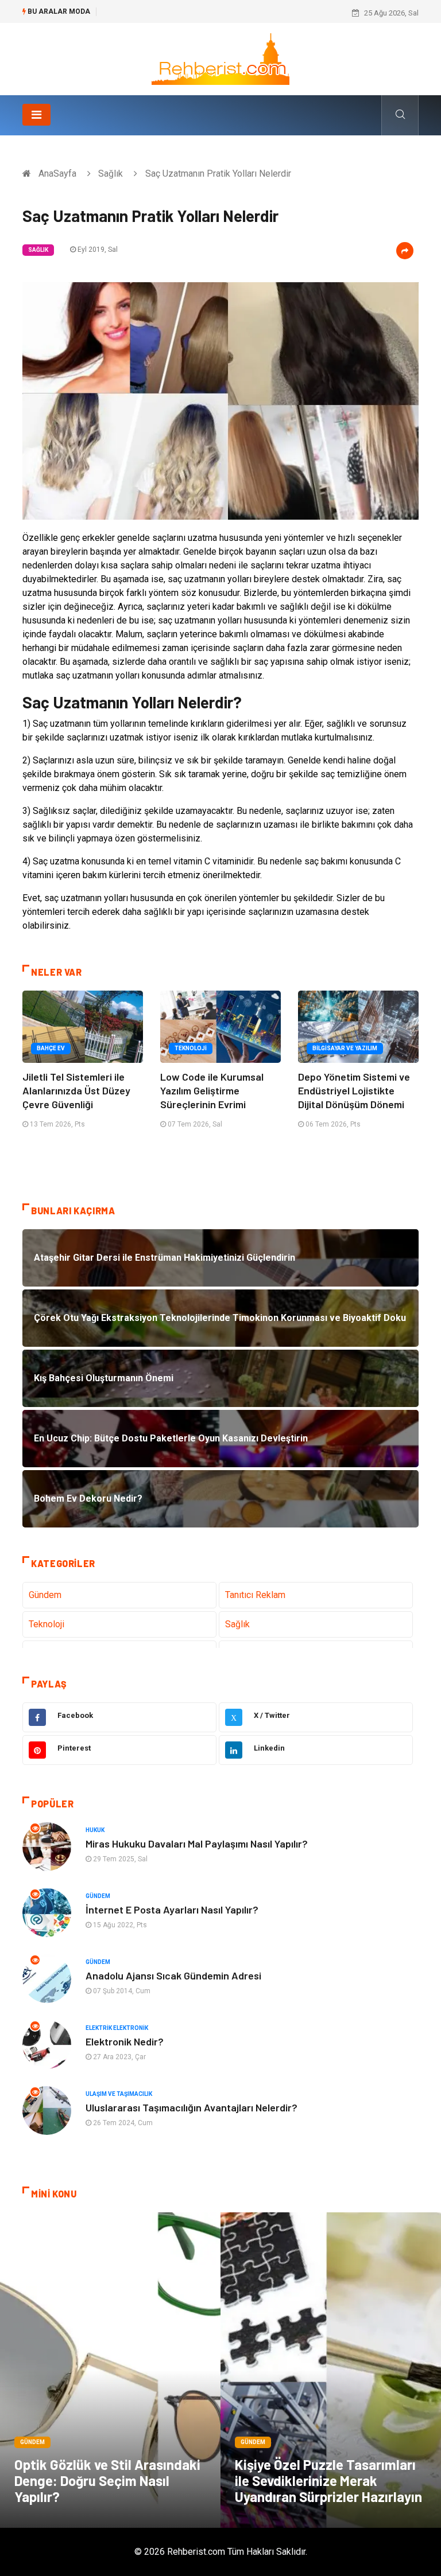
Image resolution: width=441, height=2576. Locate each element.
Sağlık (111, 174)
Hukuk (95, 1830)
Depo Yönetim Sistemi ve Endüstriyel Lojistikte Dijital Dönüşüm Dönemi (354, 1090)
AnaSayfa (57, 174)
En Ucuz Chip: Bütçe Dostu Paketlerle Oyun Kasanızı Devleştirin (208, 13)
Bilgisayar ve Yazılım (345, 1048)
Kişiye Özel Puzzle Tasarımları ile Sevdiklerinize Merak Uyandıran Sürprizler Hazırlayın (328, 2480)
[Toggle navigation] (36, 115)
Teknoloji (191, 1048)
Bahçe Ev (51, 1048)
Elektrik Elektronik (117, 2028)
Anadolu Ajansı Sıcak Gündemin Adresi (173, 1975)
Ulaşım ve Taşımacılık (119, 2094)
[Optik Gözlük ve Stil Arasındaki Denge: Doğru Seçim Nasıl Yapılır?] (110, 2370)
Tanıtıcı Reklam (255, 1595)
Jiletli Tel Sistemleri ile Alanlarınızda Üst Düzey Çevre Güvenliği (76, 1090)
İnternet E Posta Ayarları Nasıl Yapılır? (172, 1909)
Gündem (45, 1595)
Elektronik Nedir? (125, 2041)
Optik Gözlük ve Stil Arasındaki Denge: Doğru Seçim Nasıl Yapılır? (107, 2480)
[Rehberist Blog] (220, 58)
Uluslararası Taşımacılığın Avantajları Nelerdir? (192, 2107)
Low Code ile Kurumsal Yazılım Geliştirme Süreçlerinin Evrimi (212, 1090)
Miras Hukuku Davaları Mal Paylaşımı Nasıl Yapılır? (197, 1844)
